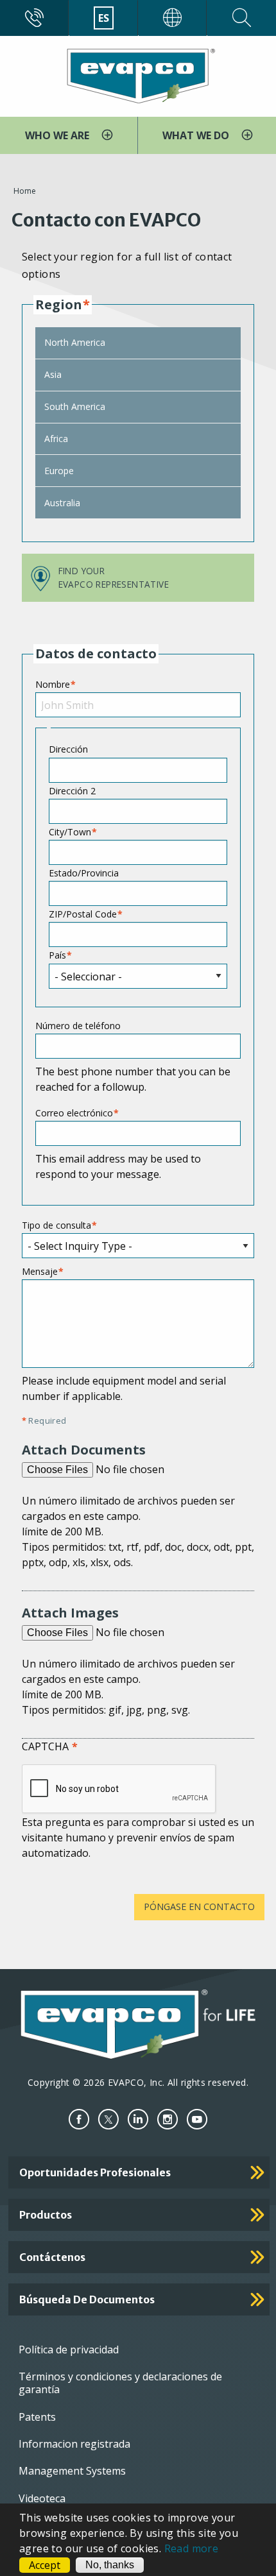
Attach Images (70, 1613)
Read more (192, 2548)
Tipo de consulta (56, 1225)
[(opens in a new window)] (79, 2120)
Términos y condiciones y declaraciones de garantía (120, 2383)
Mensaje (40, 1271)
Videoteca (42, 2498)
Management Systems (72, 2471)
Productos (46, 2215)
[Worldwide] (173, 18)
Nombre (53, 684)
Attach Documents (84, 1450)
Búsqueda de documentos (87, 2299)
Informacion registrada (74, 2444)
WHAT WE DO (197, 135)
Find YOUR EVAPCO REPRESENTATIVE (114, 577)
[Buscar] (242, 18)
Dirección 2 (72, 791)
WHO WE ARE (58, 135)
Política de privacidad (69, 2350)
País (57, 955)
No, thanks (110, 2565)
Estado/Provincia (84, 873)
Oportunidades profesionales (95, 2172)
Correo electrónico (74, 1113)
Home (25, 191)
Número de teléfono (78, 1026)
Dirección (68, 749)
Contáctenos (52, 2257)
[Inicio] (138, 75)
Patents (37, 2417)
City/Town (70, 832)
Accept (45, 2565)
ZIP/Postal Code (83, 914)
